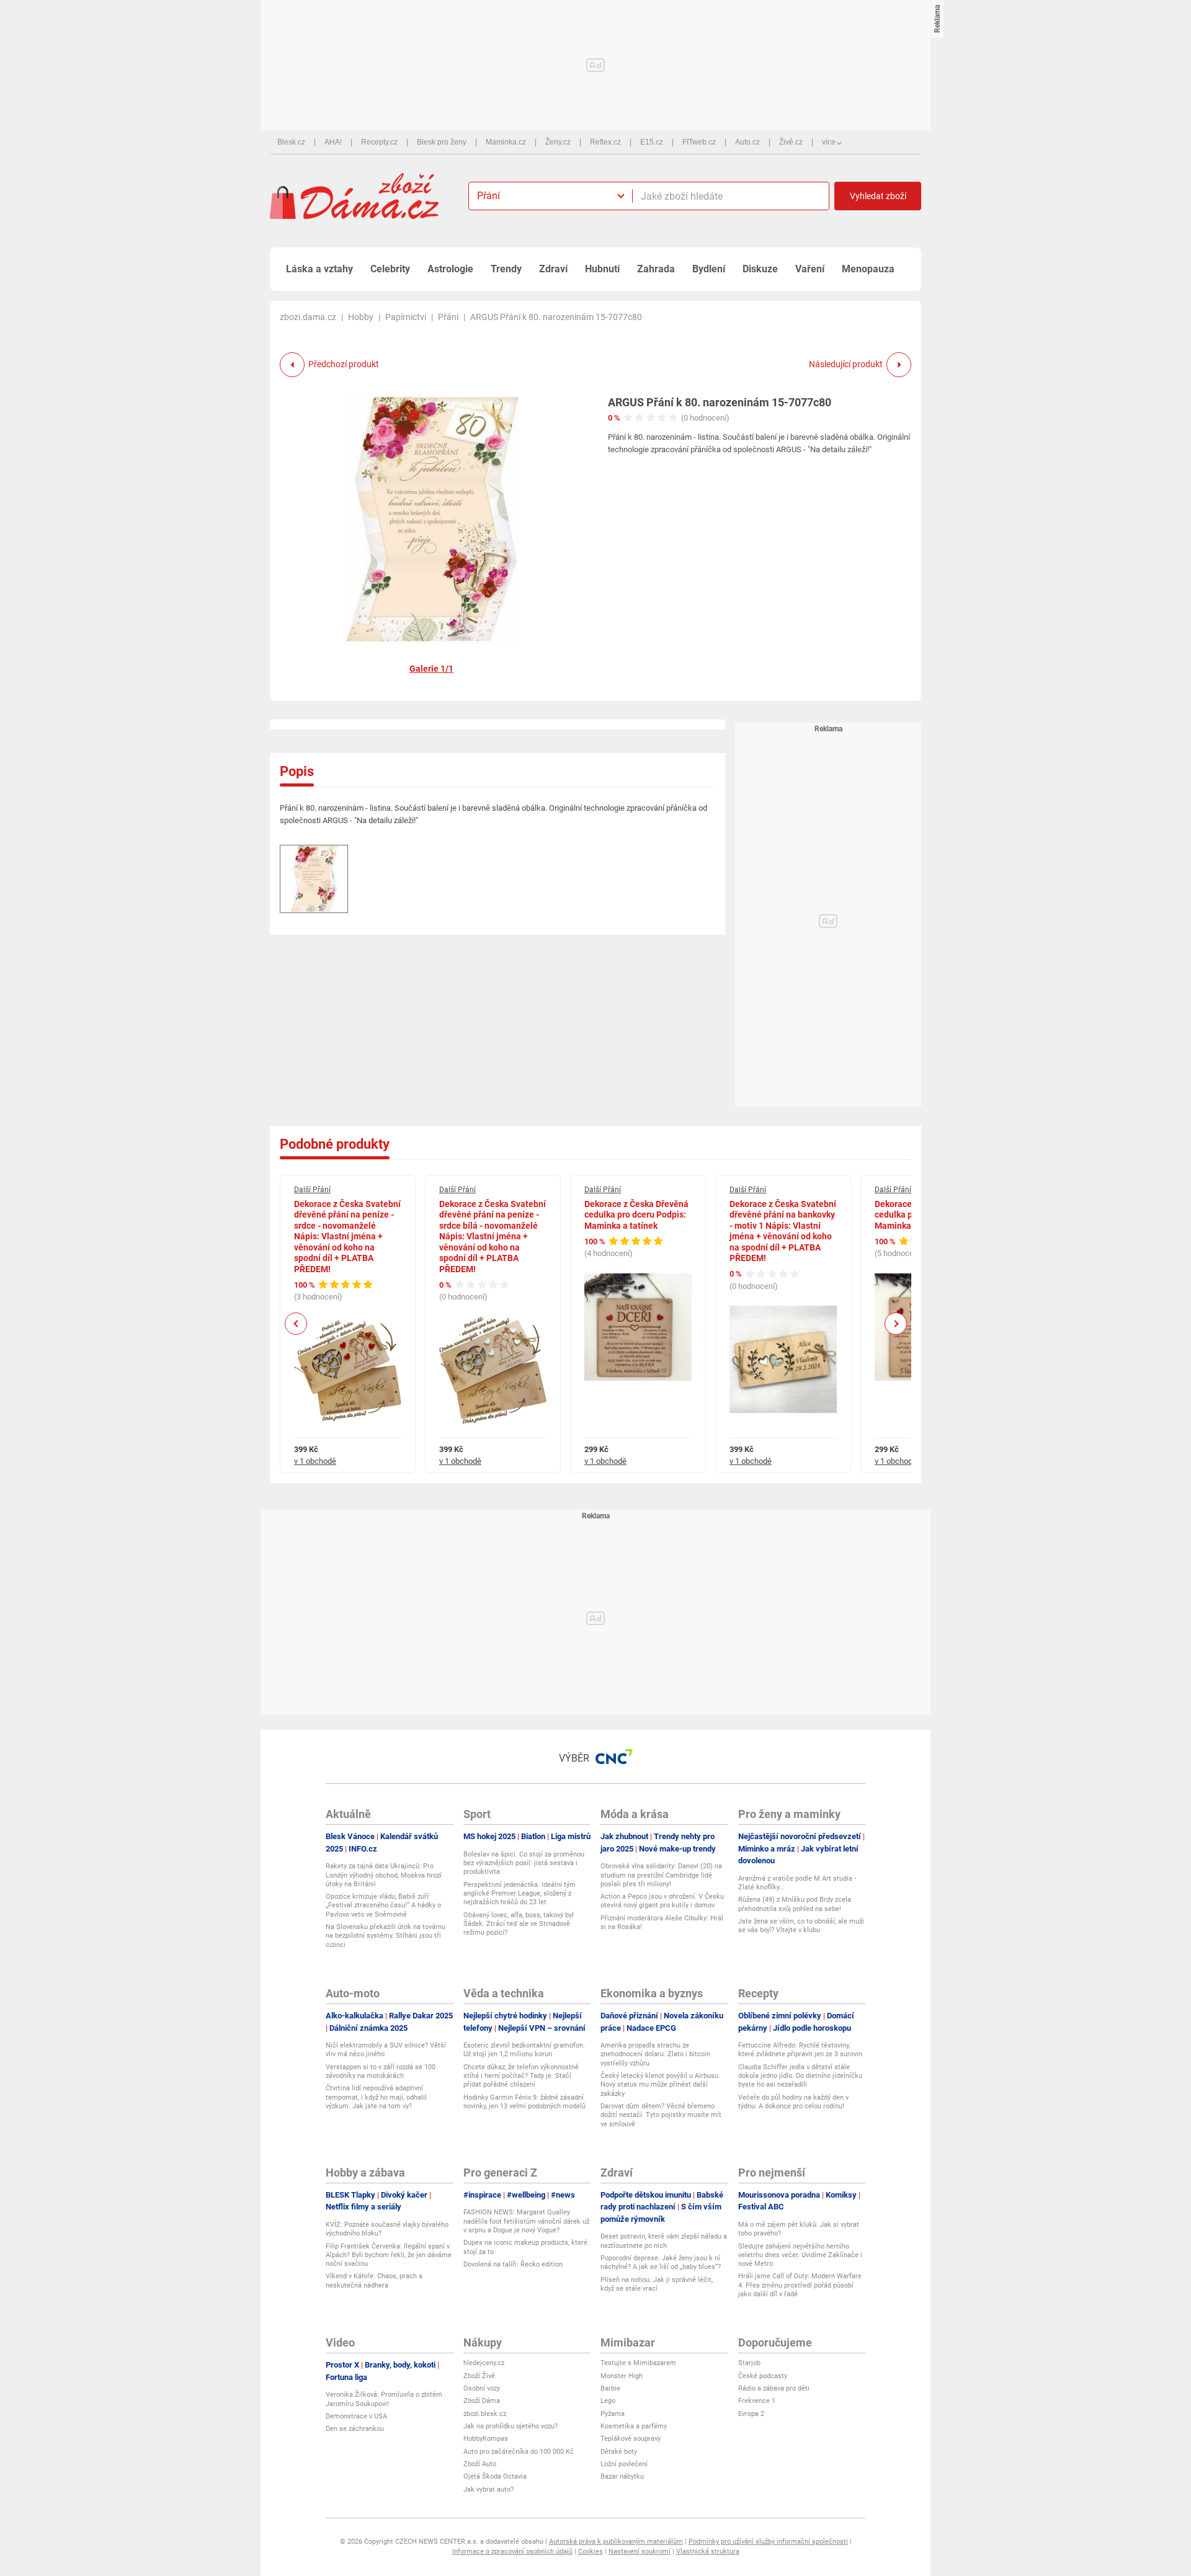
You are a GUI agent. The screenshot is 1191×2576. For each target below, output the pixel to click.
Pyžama (613, 2414)
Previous (296, 1324)
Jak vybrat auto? (488, 2489)
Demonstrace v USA (356, 2416)
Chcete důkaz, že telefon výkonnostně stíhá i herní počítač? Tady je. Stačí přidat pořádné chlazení (521, 2076)
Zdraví (553, 269)
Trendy (506, 269)
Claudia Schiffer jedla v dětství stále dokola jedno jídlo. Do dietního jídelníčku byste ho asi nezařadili (800, 2076)
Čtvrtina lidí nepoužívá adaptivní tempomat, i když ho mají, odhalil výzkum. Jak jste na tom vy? (376, 2097)
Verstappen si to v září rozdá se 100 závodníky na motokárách (381, 2071)
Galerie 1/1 (431, 669)
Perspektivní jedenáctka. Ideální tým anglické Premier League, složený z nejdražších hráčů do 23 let (520, 1894)
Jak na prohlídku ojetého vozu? (511, 2426)
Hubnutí (602, 269)
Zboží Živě (479, 2376)
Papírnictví (406, 317)
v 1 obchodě (315, 1461)
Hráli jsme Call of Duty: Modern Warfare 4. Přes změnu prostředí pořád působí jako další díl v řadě (800, 2285)
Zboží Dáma (482, 2401)
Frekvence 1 (757, 2401)
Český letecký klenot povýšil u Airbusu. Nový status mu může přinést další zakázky (660, 2085)
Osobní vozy (482, 2388)
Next (896, 1324)
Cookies (591, 2551)
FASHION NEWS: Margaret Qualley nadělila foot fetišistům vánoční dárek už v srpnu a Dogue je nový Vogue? (526, 2221)
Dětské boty (619, 2452)
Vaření (810, 269)
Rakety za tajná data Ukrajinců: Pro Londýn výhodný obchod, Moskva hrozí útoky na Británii (384, 1875)
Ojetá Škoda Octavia (495, 2476)
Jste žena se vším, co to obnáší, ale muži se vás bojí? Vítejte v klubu (801, 1926)
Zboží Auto (480, 2464)
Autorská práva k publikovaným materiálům (616, 2542)
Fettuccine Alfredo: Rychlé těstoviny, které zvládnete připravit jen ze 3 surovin (800, 2050)
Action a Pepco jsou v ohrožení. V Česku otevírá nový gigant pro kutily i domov (662, 1901)
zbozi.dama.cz (308, 317)
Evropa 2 (751, 2414)
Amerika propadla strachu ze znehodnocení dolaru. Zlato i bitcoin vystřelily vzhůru (655, 2054)
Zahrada (656, 269)
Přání (448, 317)
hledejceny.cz (484, 2363)
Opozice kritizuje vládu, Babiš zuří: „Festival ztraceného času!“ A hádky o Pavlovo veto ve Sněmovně (383, 1905)
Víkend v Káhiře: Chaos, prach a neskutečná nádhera (374, 2280)
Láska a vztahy (319, 269)
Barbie (610, 2388)
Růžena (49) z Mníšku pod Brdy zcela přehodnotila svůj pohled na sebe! (795, 1904)
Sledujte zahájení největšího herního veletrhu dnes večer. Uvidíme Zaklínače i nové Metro (800, 2255)
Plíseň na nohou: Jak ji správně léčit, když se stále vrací (657, 2284)
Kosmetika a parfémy (634, 2426)
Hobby (361, 317)
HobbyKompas (486, 2439)
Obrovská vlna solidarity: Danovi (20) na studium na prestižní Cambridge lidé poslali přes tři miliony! (661, 1875)
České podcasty (763, 2376)
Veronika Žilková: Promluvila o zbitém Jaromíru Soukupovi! (384, 2399)
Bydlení (709, 269)
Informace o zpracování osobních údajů (512, 2551)
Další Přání (312, 1190)
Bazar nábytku (622, 2476)
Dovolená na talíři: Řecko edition (513, 2264)
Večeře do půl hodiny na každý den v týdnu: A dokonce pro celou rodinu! (793, 2102)
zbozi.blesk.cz (485, 2414)
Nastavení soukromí (640, 2551)
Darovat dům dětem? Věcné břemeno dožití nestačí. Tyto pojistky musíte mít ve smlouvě (661, 2115)
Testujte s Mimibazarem (638, 2363)
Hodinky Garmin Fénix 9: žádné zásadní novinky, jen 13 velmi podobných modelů (524, 2102)
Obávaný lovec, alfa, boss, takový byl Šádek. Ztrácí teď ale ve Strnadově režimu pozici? (519, 1924)
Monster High (622, 2376)
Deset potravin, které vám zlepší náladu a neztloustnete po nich (664, 2241)
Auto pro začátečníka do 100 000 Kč (519, 2452)
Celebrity (390, 269)
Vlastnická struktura (708, 2551)
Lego (608, 2401)
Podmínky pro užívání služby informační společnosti (768, 2542)
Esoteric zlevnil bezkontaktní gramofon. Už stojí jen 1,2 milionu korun (524, 2050)
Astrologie (450, 269)
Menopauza (868, 269)
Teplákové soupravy (631, 2439)
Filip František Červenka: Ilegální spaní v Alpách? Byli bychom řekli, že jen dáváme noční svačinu (389, 2255)
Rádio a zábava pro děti (774, 2388)
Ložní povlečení (624, 2464)
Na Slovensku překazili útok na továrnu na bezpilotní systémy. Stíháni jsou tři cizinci (386, 1936)
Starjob (749, 2363)
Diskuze (760, 269)
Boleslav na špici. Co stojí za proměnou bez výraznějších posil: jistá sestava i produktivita (524, 1863)
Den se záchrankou (355, 2429)
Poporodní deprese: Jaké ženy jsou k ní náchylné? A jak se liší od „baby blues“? (661, 2262)
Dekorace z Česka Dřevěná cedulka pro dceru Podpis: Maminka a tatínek (636, 1215)
